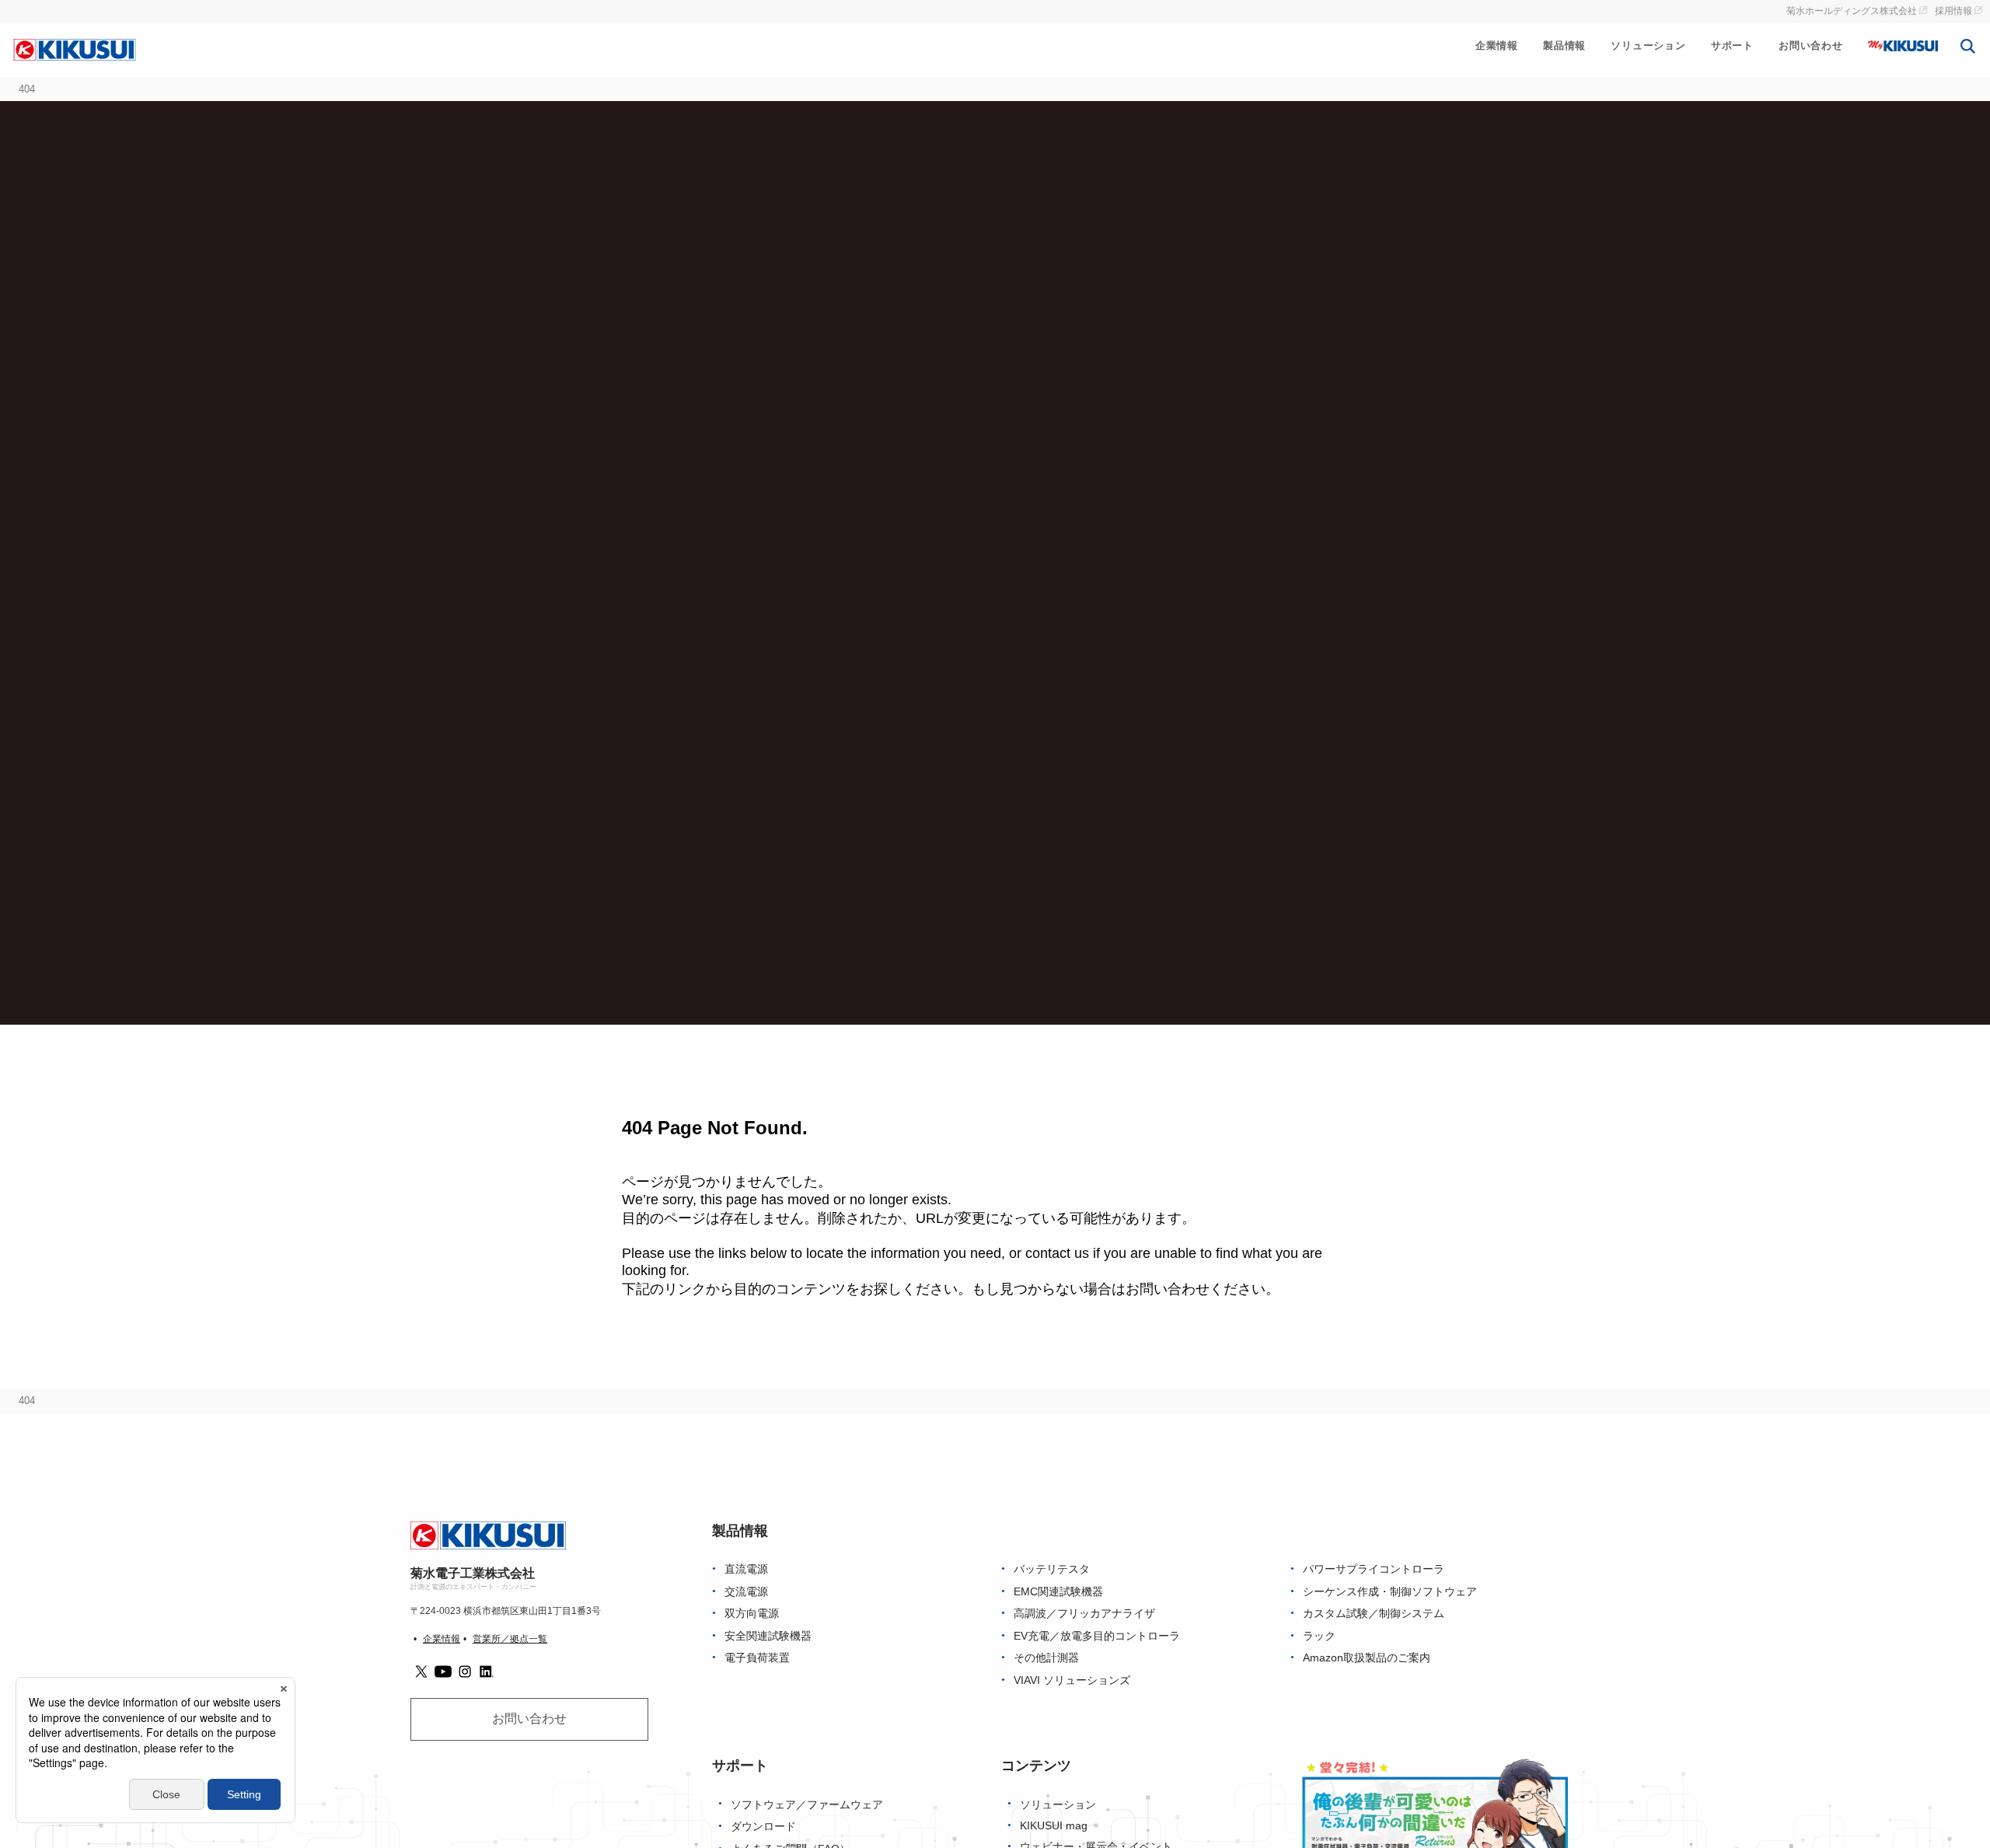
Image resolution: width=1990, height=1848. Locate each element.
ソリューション (1648, 45)
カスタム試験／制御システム (1374, 1614)
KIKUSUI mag (1054, 1826)
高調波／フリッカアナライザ (1084, 1614)
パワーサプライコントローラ (1374, 1569)
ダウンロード (763, 1827)
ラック (1319, 1636)
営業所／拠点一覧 (510, 1639)
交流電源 (746, 1592)
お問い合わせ (1811, 45)
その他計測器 (1046, 1658)
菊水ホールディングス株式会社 (1852, 11)
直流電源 (746, 1569)
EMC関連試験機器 (1058, 1592)
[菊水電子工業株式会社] (75, 49)
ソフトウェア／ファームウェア (807, 1805)
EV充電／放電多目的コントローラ (1097, 1636)
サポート (1732, 45)
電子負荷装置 (757, 1658)
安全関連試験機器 (768, 1636)
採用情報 (1953, 11)
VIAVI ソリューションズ (1072, 1680)
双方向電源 (752, 1614)
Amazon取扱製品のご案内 (1367, 1658)
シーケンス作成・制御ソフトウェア (1390, 1592)
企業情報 (1497, 45)
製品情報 (1564, 45)
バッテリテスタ (1052, 1569)
